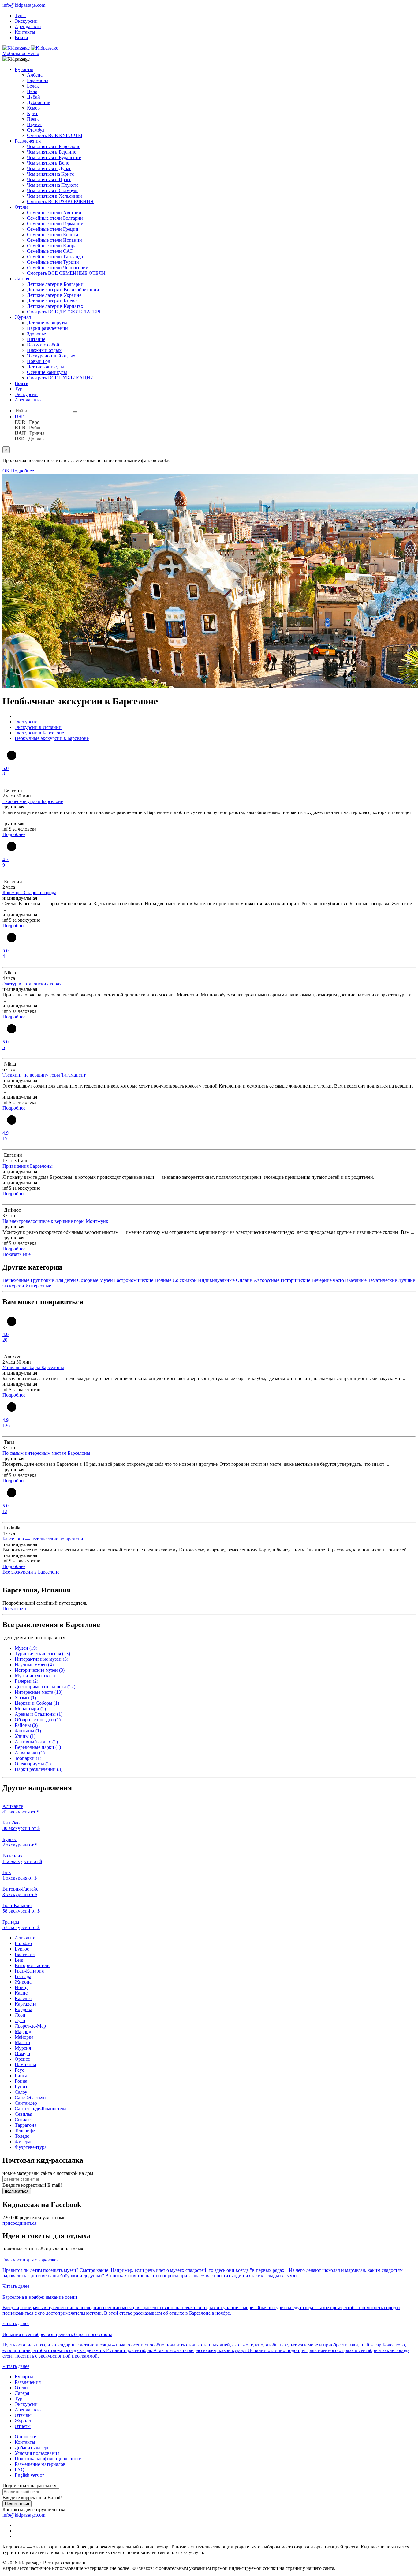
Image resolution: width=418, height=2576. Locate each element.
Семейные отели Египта (52, 235)
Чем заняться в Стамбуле (53, 190)
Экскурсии (26, 21)
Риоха (21, 2076)
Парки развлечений (47, 328)
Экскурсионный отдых (51, 356)
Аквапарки (30, 1753)
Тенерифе (25, 2131)
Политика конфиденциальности (48, 2459)
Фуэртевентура (31, 2147)
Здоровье (36, 334)
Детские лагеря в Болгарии (55, 284)
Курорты (24, 69)
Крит (32, 113)
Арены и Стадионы (39, 1714)
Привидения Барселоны (28, 1166)
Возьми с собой (43, 345)
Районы (26, 1725)
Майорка (24, 2037)
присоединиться (19, 2223)
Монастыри (30, 1709)
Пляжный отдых (44, 350)
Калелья (23, 1998)
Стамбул (36, 130)
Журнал (23, 317)
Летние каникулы (45, 367)
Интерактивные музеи (41, 1659)
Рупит (21, 2087)
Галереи (26, 1681)
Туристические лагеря (42, 1654)
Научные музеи (34, 1665)
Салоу (21, 2092)
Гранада (23, 1976)
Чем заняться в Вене (48, 163)
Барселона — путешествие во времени (43, 1539)
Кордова (23, 2009)
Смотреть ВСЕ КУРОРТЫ (55, 135)
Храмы (25, 1698)
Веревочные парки (38, 1747)
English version (30, 2475)
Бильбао (23, 1943)
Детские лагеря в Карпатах (55, 306)
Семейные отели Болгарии (55, 218)
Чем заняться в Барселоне (54, 146)
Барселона (38, 80)
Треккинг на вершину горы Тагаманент (44, 1075)
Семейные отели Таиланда (55, 257)
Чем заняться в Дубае (49, 168)
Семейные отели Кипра (52, 246)
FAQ (20, 2470)
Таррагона (26, 2125)
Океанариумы (33, 1764)
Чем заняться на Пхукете (53, 185)
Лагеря (22, 279)
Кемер (33, 108)
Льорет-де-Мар (30, 2026)
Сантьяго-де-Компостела (41, 2109)
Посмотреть (15, 1609)
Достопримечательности (45, 1687)
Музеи (26, 1648)
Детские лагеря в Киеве (52, 301)
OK (6, 471)
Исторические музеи (40, 1670)
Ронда (21, 2081)
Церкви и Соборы (37, 1703)
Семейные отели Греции (53, 229)
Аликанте (25, 1938)
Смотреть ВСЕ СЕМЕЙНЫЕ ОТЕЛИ (66, 273)
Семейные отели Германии (55, 224)
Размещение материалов (40, 2464)
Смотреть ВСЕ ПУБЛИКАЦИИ (60, 378)
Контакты (25, 32)
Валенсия (25, 1954)
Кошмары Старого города (29, 892)
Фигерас (24, 2142)
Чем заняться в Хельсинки (54, 196)
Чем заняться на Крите (50, 174)
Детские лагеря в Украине (54, 295)
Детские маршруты (47, 323)
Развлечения (28, 141)
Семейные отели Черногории (58, 268)
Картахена (26, 2004)
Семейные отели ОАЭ (50, 251)
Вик (19, 1960)
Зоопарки (28, 1758)
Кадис (21, 1993)
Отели (21, 207)
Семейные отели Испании (54, 240)
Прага (33, 119)
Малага (22, 2042)
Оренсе (22, 2059)
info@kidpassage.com (24, 5)
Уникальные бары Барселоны (33, 1367)
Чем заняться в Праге (49, 179)
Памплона (25, 2065)
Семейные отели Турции (53, 262)
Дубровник (39, 102)
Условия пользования (37, 2453)
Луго (20, 2020)
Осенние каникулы (47, 372)
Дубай (34, 97)
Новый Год (39, 361)
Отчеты (23, 2426)
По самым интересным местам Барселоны (46, 1453)
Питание (36, 339)
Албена (35, 75)
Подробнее (22, 471)
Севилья (23, 2114)
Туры (20, 15)
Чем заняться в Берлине (52, 152)
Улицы (25, 1736)
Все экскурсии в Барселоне (31, 1572)
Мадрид (23, 2031)
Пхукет (34, 124)
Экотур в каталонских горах (32, 984)
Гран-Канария (29, 1971)
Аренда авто (28, 26)
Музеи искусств (35, 1676)
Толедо (22, 2136)
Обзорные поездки (38, 1720)
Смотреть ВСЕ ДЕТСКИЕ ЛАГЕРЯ (64, 312)
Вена (32, 91)
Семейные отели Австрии (54, 213)
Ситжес (23, 2120)
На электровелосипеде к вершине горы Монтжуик (55, 1221)
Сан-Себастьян (30, 2098)
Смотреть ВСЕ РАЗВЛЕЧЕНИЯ (60, 202)
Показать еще (17, 1254)
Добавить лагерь (32, 2448)
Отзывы (23, 2415)
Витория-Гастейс (33, 1965)
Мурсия (23, 2048)
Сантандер (26, 2103)
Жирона (23, 1982)
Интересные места (39, 1692)
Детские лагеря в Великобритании (63, 290)
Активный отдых (36, 1742)
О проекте (25, 2437)
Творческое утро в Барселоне (33, 801)
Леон (20, 2015)
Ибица (22, 1987)
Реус (19, 2070)
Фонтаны (28, 1731)
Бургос (22, 1949)
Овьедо (22, 2053)
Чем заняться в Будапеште (54, 157)
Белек (33, 86)
